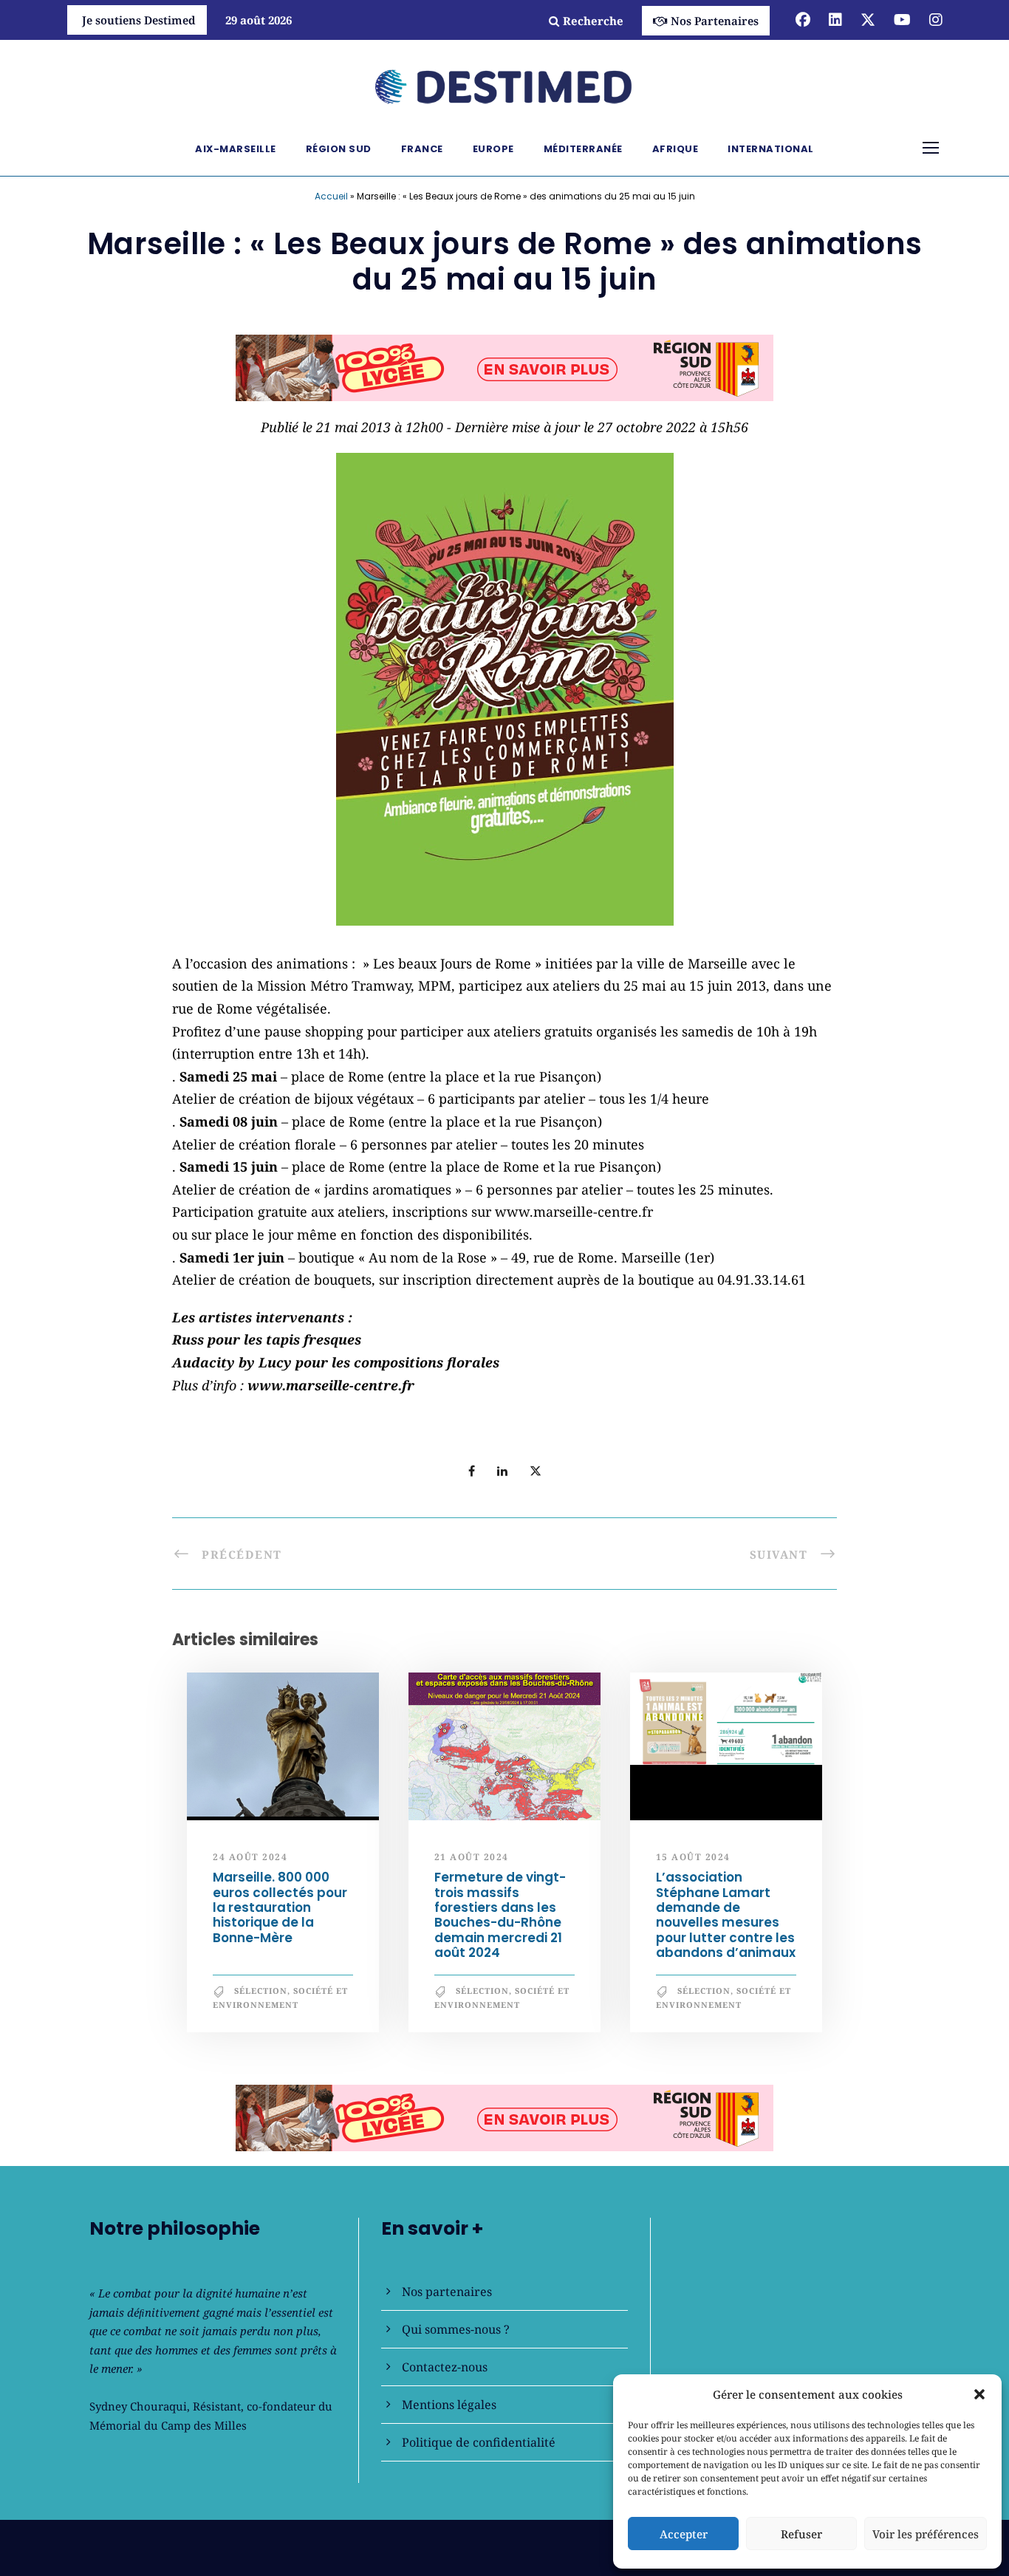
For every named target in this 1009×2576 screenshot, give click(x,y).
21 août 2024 (472, 1857)
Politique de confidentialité (479, 2442)
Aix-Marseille (236, 149)
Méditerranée (583, 149)
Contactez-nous (445, 2367)
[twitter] (868, 20)
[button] (979, 2394)
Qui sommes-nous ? (456, 2329)
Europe (493, 149)
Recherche (593, 21)
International (771, 149)
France (422, 149)
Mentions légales (449, 2405)
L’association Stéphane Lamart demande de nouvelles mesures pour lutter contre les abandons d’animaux (726, 1915)
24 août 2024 (250, 1857)
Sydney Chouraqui (138, 2406)
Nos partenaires (447, 2292)
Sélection (261, 1991)
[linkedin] (835, 20)
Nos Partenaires (715, 21)
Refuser (801, 2534)
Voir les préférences (926, 2534)
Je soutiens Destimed (139, 20)
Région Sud (339, 149)
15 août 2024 (693, 1857)
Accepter (684, 2534)
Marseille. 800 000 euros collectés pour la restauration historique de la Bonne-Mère (280, 1907)
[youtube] (902, 20)
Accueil (331, 196)
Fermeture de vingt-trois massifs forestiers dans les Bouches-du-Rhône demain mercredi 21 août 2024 (500, 1915)
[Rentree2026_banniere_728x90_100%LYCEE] (504, 366)
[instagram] (936, 20)
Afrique (675, 149)
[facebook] (803, 20)
